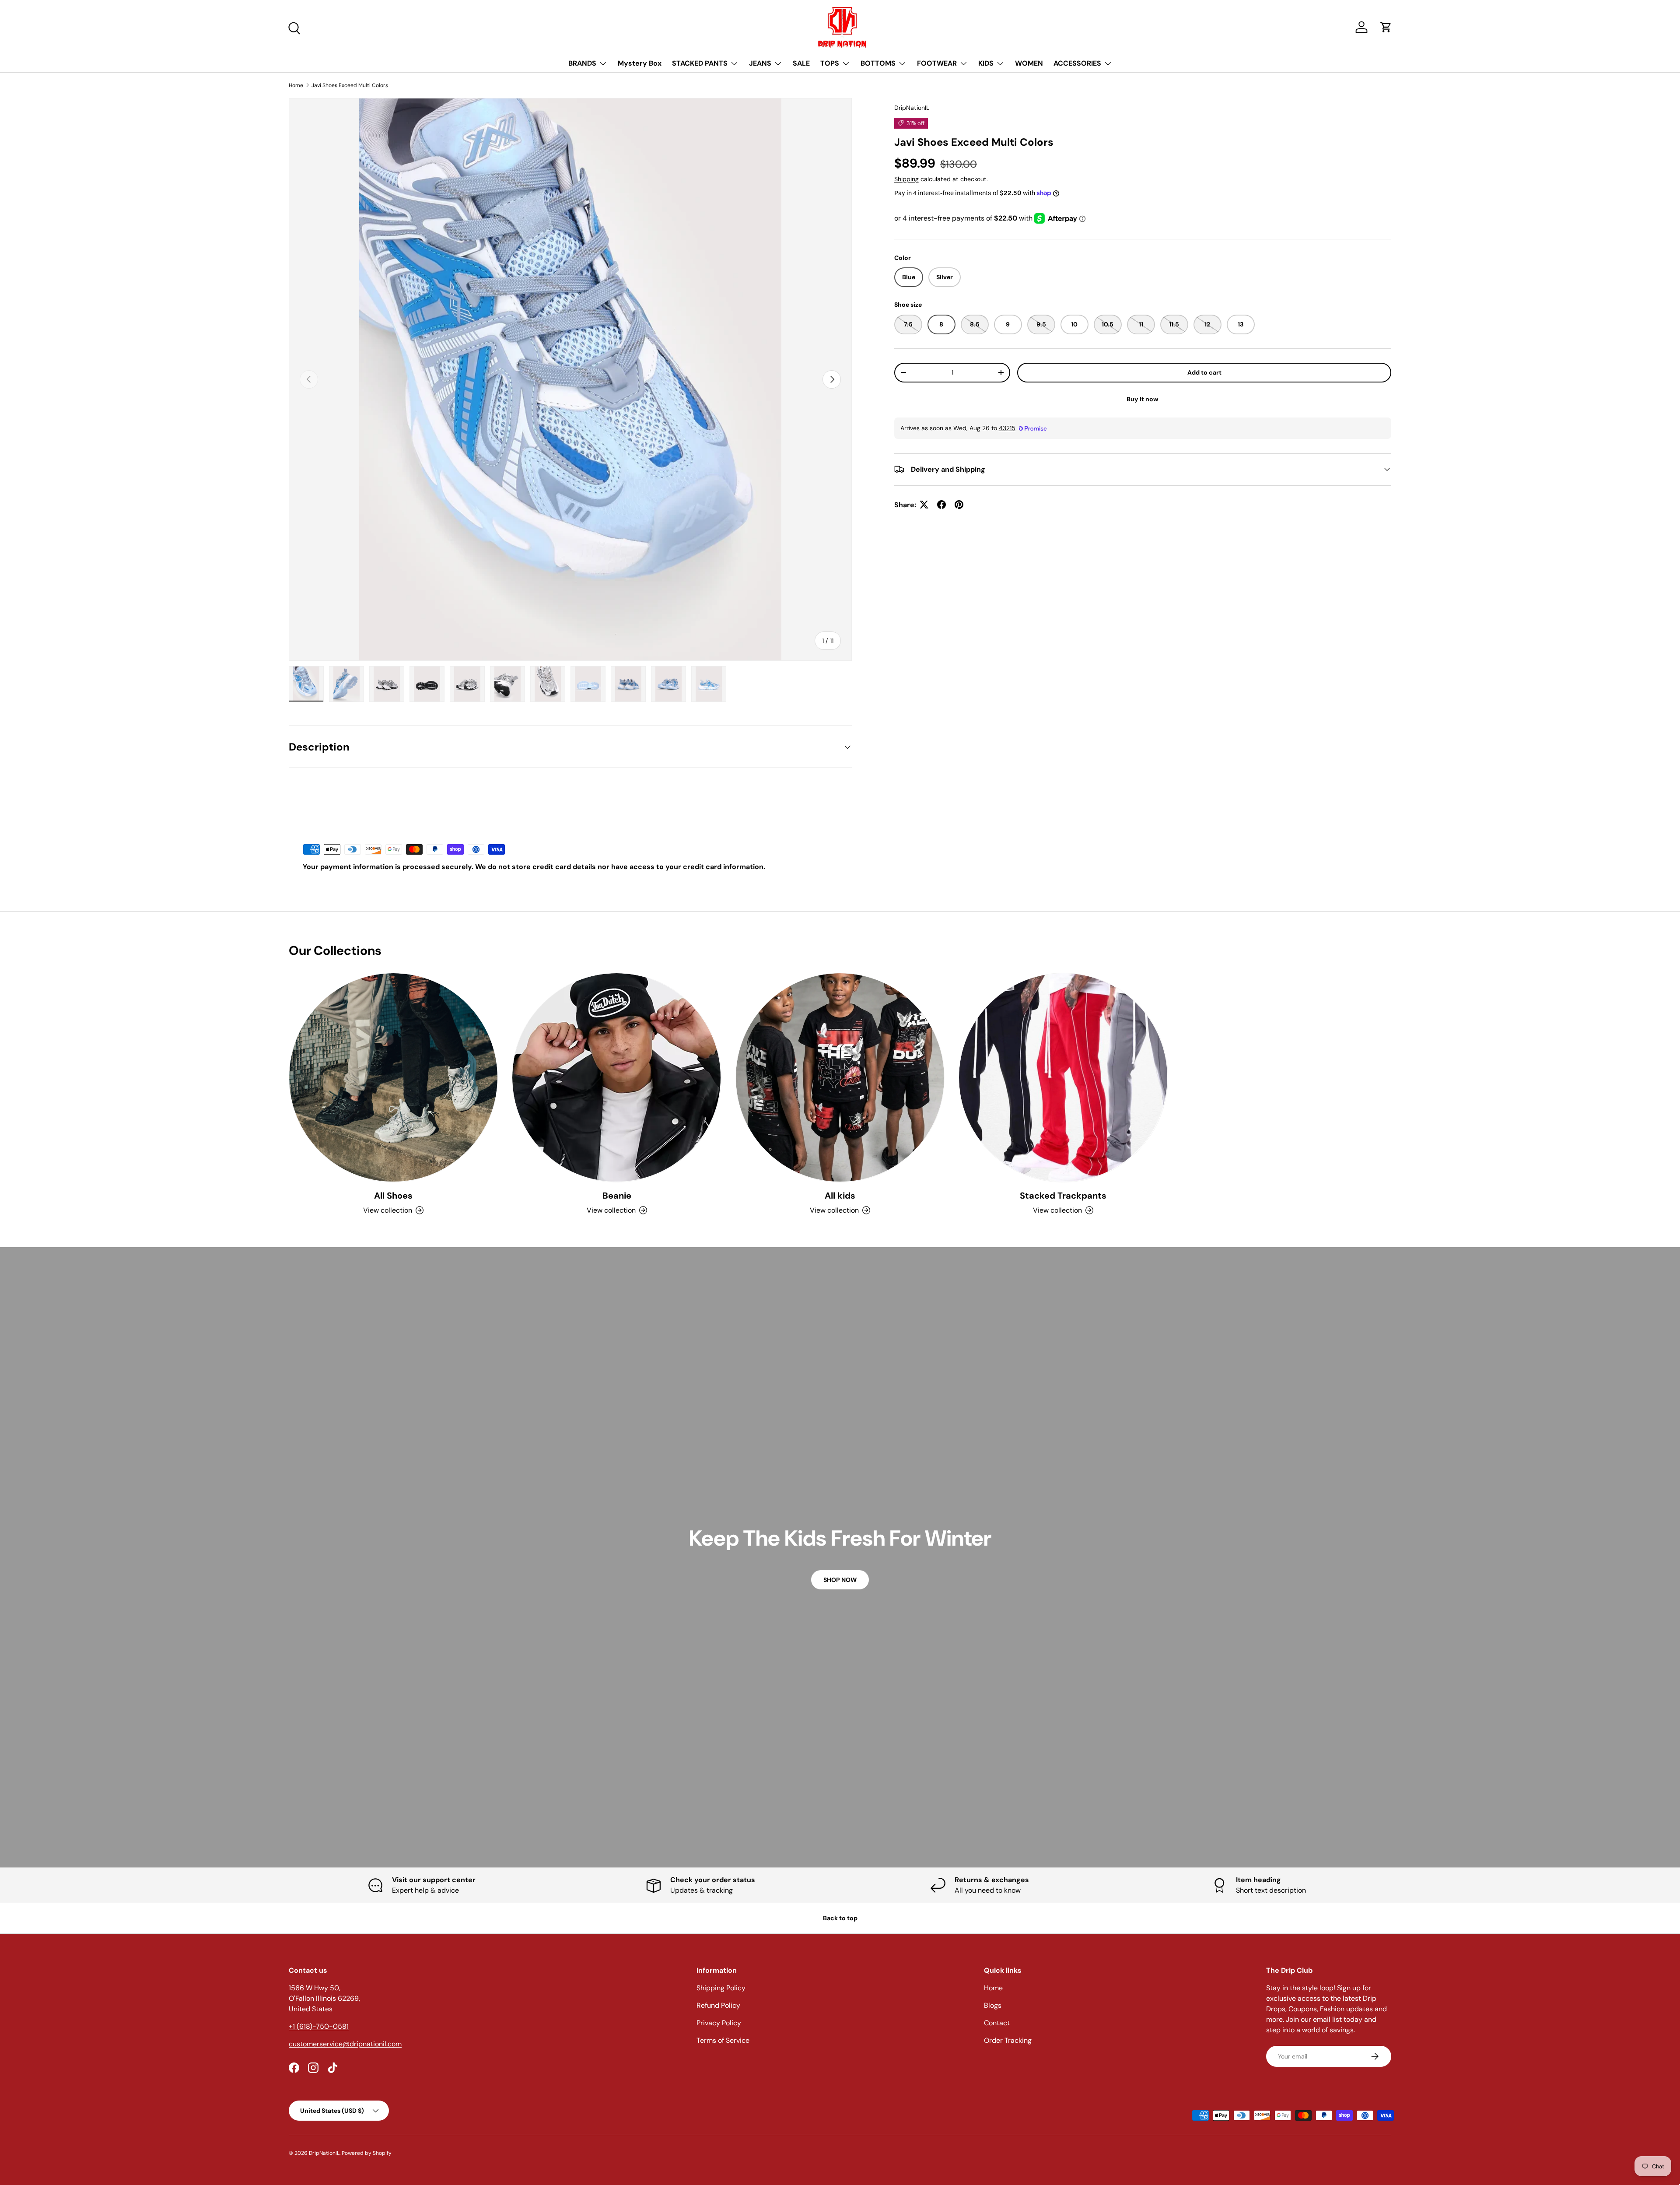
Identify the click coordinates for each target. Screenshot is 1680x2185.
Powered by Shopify (367, 2153)
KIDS (986, 63)
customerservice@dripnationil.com (345, 2044)
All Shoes (393, 1196)
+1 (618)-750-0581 (319, 2026)
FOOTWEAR (937, 63)
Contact (997, 2023)
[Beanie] (616, 1077)
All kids (840, 1196)
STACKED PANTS (700, 63)
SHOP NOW (840, 1580)
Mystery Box (640, 63)
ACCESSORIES (1077, 63)
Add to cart (1204, 372)
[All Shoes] (393, 1077)
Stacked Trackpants (1063, 1196)
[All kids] (840, 1077)
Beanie (617, 1196)
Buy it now (1143, 399)
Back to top (840, 1918)
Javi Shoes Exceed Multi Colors (350, 85)
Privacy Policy (719, 2023)
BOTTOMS (878, 63)
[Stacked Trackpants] (1063, 1077)
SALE (801, 63)
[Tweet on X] (924, 505)
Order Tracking (1008, 2040)
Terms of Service (723, 2040)
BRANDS (582, 63)
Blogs (993, 2005)
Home (296, 85)
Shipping (906, 179)
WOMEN (1029, 63)
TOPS (830, 63)
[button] (1386, 27)
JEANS (760, 63)
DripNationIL (912, 108)
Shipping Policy (721, 1988)
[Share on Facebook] (941, 505)
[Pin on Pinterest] (959, 505)
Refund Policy (718, 2005)
